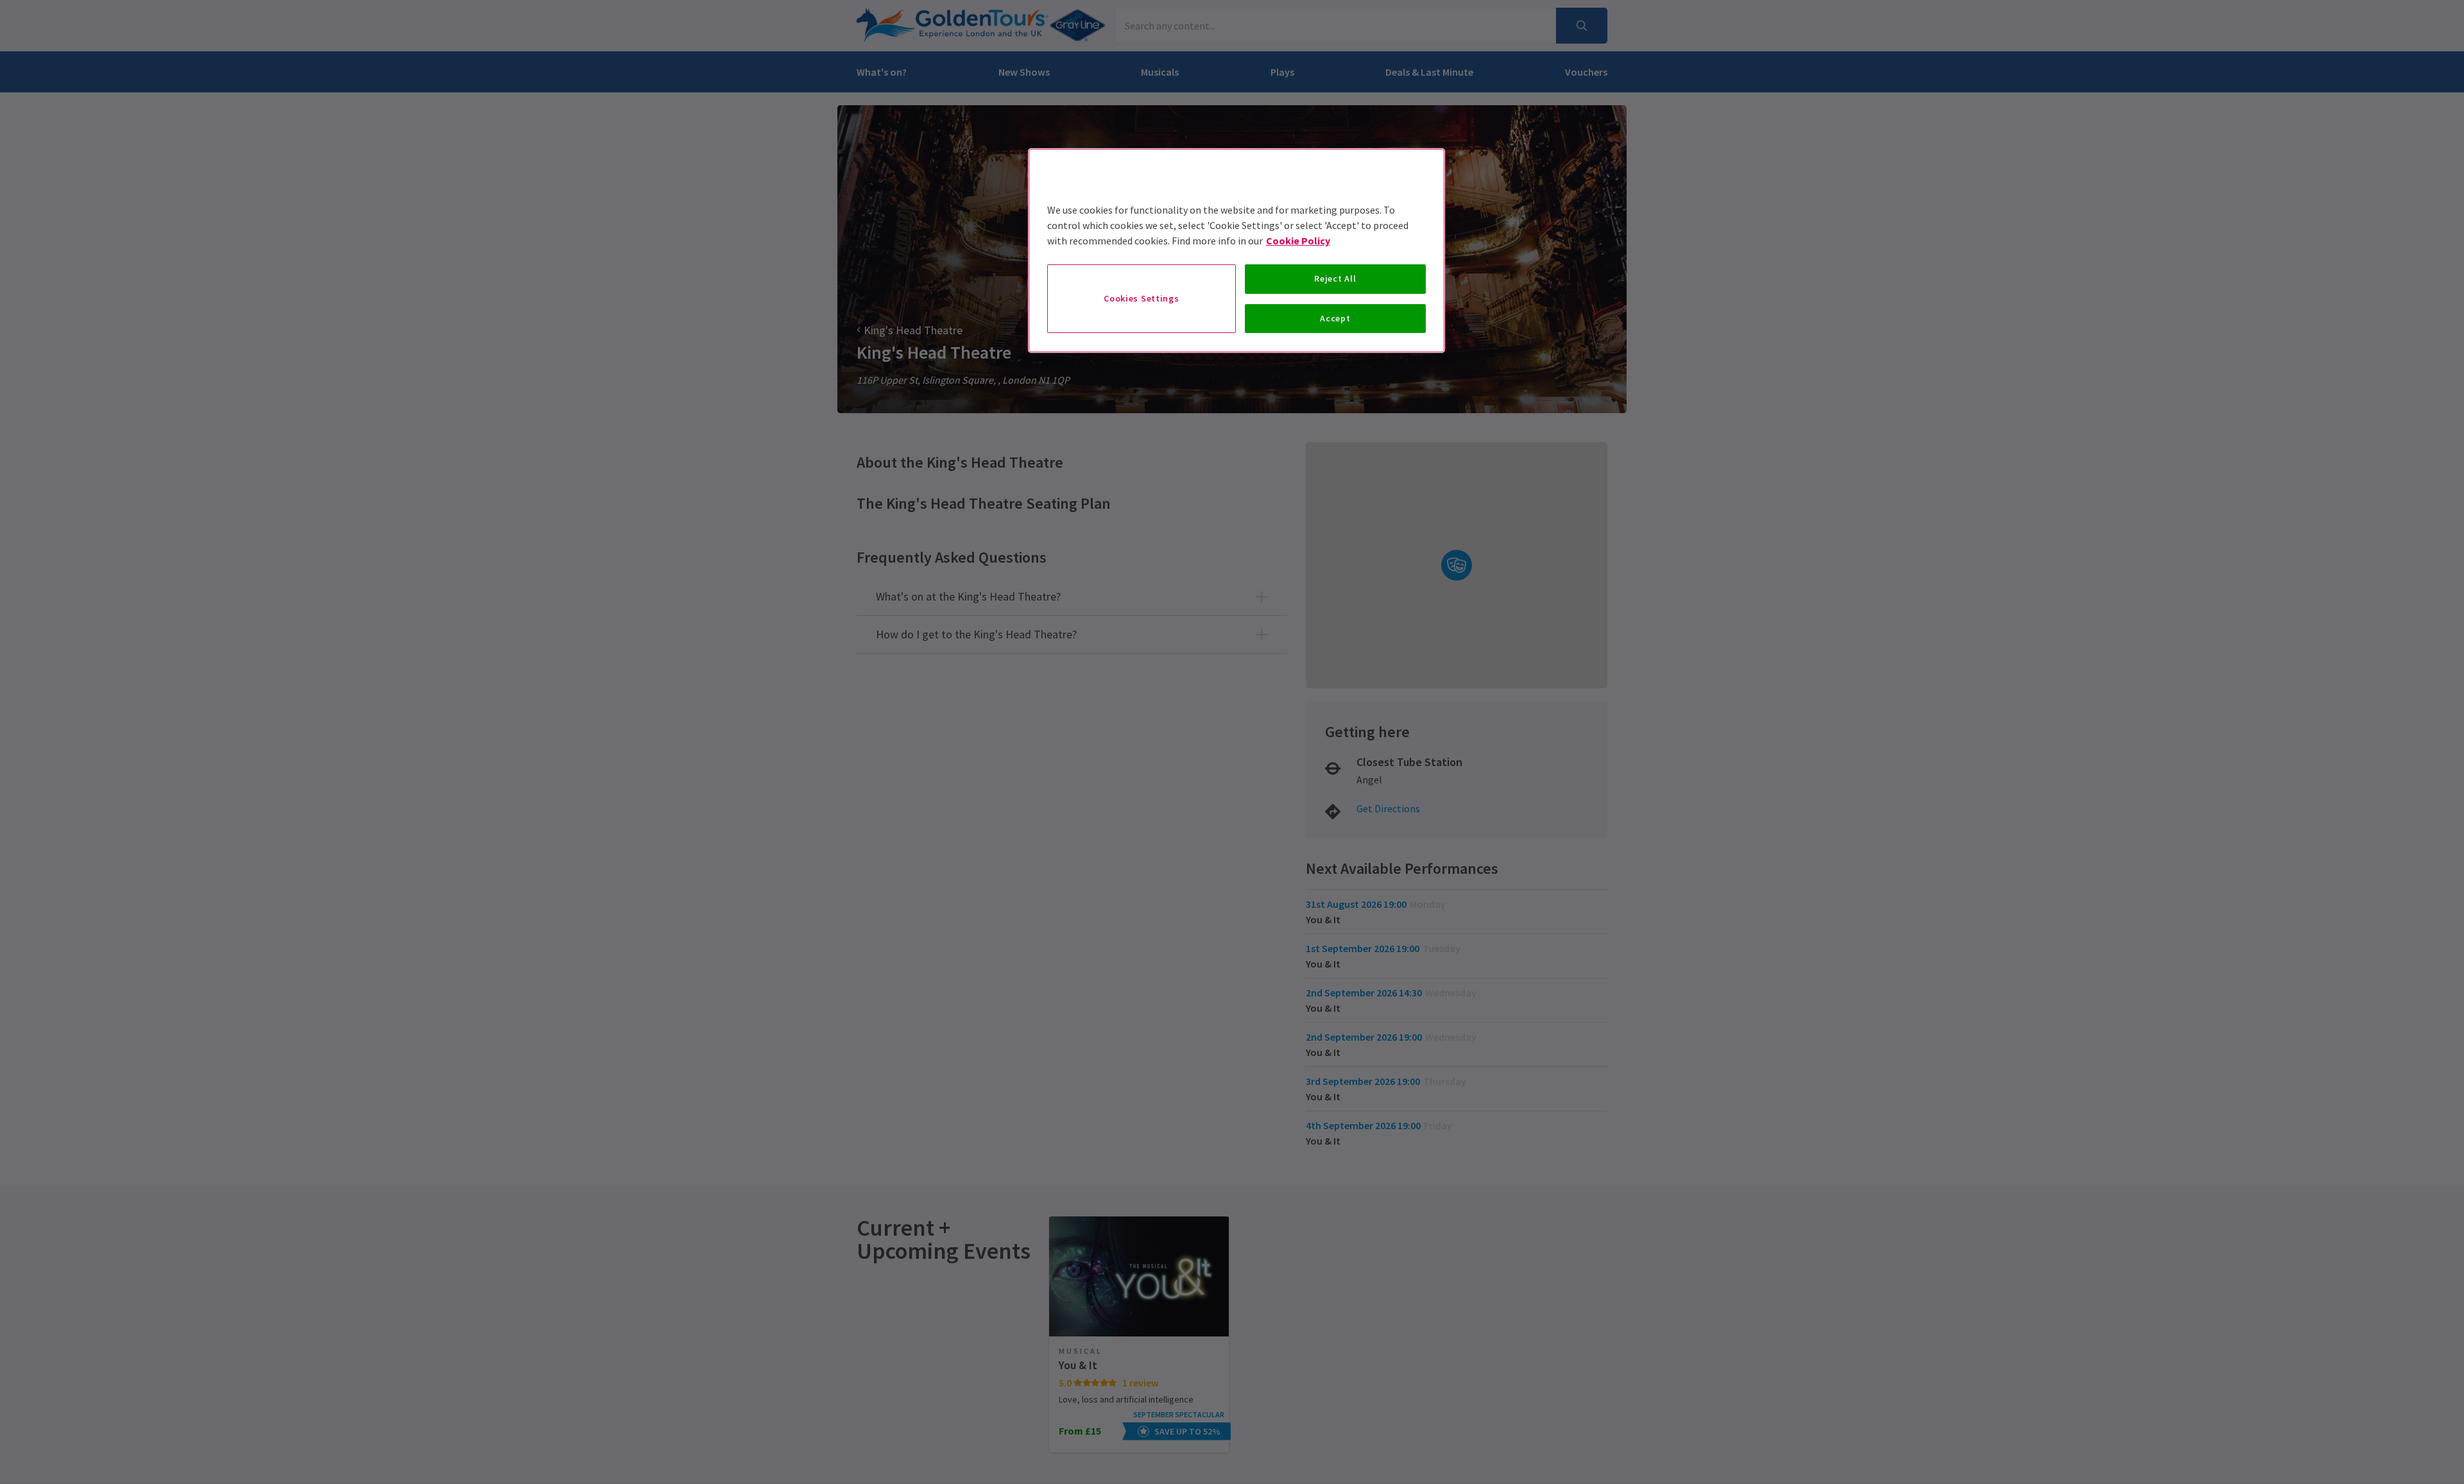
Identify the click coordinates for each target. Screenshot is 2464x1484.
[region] (1236, 251)
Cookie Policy (1298, 241)
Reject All (1335, 278)
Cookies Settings (1141, 298)
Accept (1335, 318)
